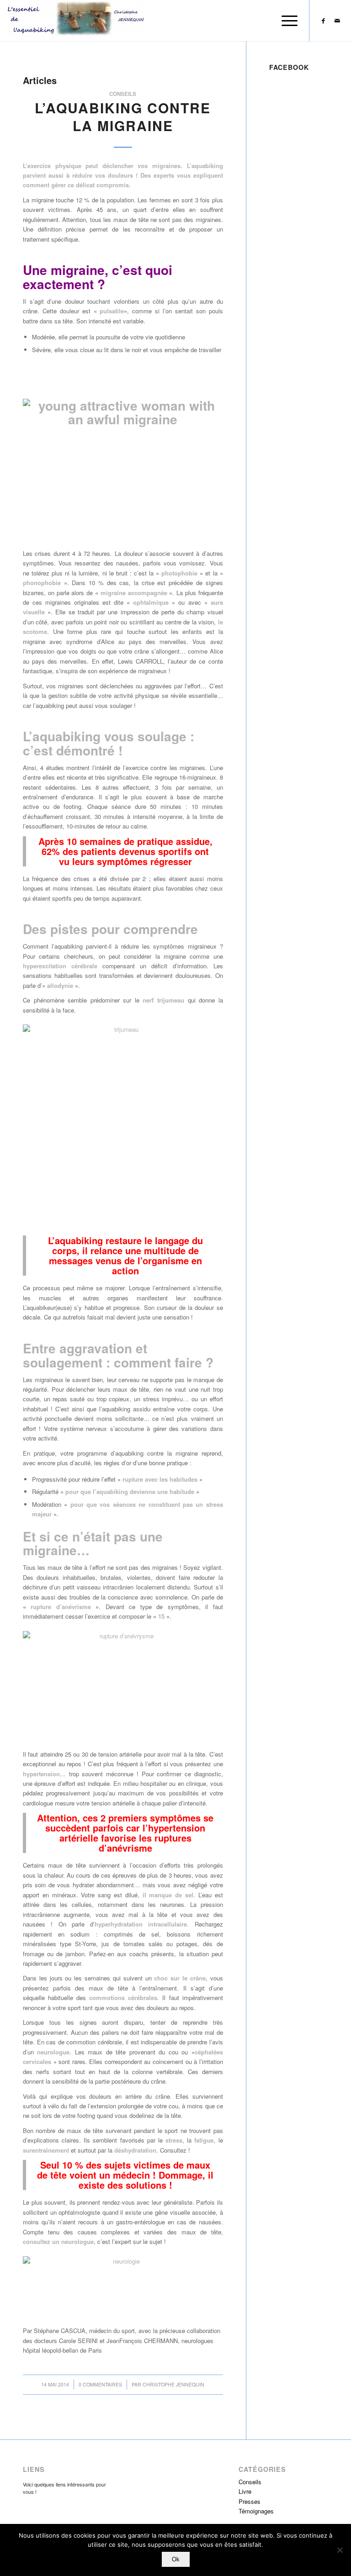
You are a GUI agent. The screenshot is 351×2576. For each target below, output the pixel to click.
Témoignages (256, 2511)
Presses (250, 2501)
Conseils (123, 94)
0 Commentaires (100, 2384)
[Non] (340, 2550)
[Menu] (285, 21)
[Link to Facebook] (324, 21)
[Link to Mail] (337, 21)
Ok (176, 2559)
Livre (245, 2491)
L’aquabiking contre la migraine (123, 116)
